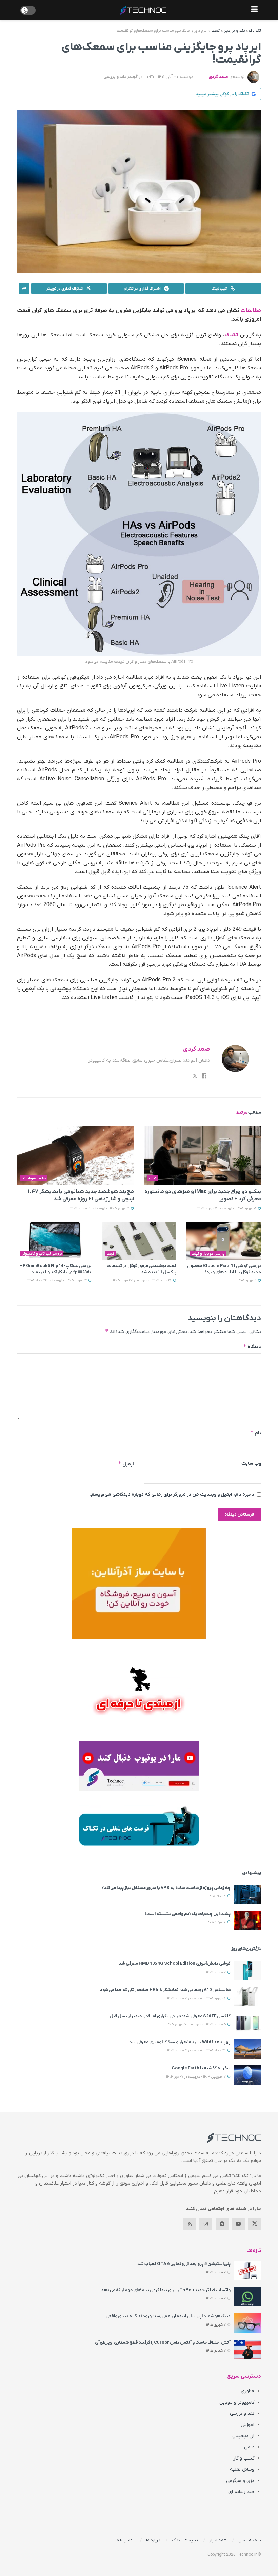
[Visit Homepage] (143, 10)
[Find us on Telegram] (222, 2224)
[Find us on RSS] (190, 2224)
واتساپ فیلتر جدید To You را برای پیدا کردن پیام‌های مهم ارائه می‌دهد (166, 2290)
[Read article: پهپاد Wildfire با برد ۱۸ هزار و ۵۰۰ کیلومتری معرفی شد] (247, 2049)
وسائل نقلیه (242, 2469)
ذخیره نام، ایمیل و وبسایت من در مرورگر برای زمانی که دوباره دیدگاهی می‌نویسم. (172, 1495)
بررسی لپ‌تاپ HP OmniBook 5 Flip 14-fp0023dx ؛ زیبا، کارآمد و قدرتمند (55, 1269)
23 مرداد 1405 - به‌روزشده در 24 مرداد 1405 (58, 1281)
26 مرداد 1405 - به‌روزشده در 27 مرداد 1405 (143, 1281)
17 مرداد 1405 (217, 1922)
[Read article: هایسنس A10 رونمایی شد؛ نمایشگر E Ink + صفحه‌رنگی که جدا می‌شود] (247, 1997)
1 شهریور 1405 (247, 1281)
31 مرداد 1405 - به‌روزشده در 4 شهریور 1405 (197, 2051)
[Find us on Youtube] (238, 2224)
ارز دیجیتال (243, 2436)
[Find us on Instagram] (206, 2224)
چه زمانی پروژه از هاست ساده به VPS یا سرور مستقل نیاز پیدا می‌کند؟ (166, 1888)
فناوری (247, 2391)
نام (256, 1433)
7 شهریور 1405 (216, 1972)
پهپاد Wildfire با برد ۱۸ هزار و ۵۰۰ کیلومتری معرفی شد (180, 2042)
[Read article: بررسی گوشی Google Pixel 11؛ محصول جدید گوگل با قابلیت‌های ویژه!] (224, 1241)
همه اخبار (218, 2540)
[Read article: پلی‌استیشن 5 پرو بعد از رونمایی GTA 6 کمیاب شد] (247, 2271)
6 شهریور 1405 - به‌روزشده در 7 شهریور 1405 (197, 1998)
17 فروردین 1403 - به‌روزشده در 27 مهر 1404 (196, 2077)
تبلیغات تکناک (185, 2540)
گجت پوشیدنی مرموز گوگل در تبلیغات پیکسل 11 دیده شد (142, 1269)
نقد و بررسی (234, 31)
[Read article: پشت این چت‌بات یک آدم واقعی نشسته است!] (247, 1921)
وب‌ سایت (251, 1463)
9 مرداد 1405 (218, 1896)
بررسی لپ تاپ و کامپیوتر (42, 1254)
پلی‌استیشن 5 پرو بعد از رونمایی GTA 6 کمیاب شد (184, 2264)
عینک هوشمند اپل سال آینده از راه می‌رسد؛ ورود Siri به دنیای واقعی (168, 2316)
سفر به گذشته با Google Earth (201, 2068)
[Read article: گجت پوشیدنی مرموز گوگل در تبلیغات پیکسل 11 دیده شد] (139, 1241)
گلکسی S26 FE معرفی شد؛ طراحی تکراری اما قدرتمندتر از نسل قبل (170, 2016)
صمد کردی (218, 77)
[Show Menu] (254, 10)
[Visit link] (139, 1583)
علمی (249, 2447)
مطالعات (251, 311)
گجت (216, 31)
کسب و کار (244, 2458)
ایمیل (126, 1464)
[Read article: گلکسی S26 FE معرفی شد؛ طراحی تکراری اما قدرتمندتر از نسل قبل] (247, 2023)
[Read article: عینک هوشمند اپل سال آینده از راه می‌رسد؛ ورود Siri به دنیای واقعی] (247, 2323)
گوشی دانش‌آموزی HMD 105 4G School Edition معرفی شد (175, 1964)
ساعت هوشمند (34, 1178)
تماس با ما (125, 2540)
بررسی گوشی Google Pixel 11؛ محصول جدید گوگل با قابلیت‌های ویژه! (224, 1269)
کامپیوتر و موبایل (237, 2402)
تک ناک (255, 31)
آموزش (247, 2425)
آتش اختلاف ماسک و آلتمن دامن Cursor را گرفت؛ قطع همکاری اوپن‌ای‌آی (163, 2343)
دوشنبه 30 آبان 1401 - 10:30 (170, 77)
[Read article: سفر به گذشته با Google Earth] (247, 2075)
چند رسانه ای (241, 2492)
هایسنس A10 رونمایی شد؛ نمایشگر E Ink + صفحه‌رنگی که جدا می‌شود (165, 1990)
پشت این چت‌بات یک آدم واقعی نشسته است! (188, 1914)
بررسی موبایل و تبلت (208, 1254)
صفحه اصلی (250, 2540)
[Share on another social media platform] (24, 289)
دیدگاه (252, 1347)
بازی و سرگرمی (240, 2481)
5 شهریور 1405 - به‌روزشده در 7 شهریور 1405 (227, 1208)
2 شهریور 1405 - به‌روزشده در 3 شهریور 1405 (100, 1208)
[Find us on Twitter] (255, 2224)
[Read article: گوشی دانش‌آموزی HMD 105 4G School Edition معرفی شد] (247, 1970)
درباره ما (153, 2540)
